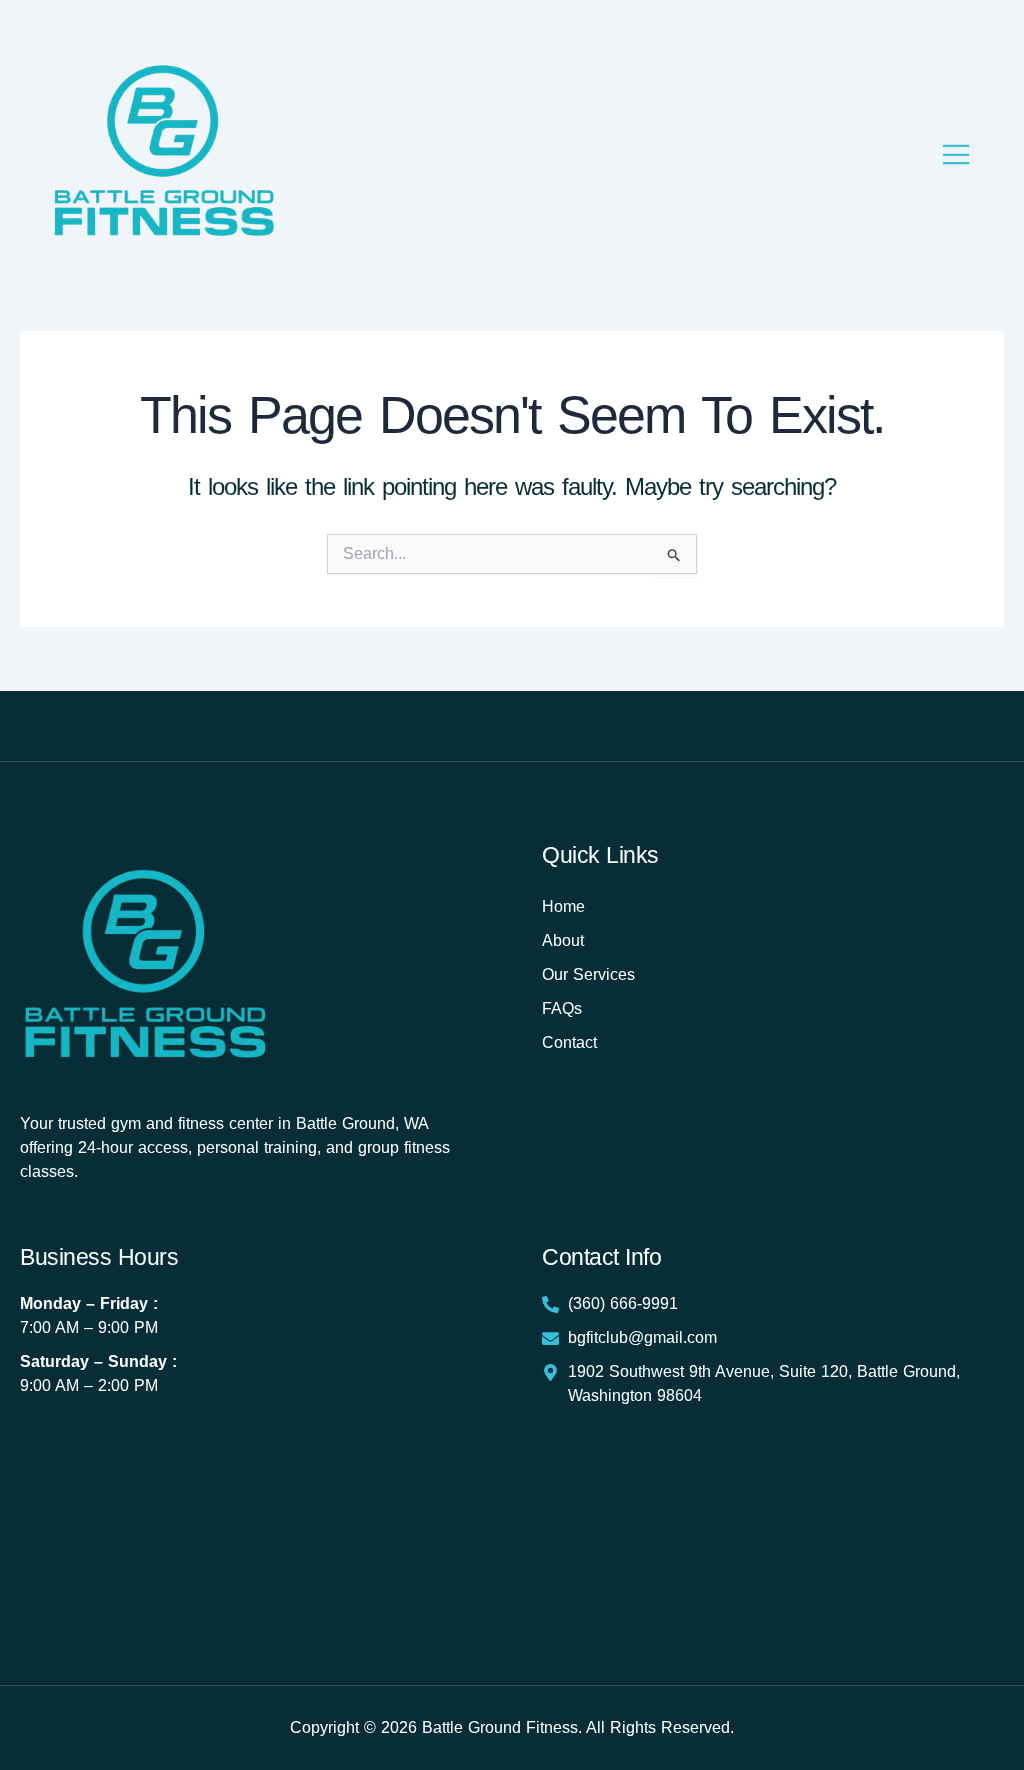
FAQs (562, 1008)
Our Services (588, 974)
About (563, 940)
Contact (569, 1042)
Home (563, 906)
